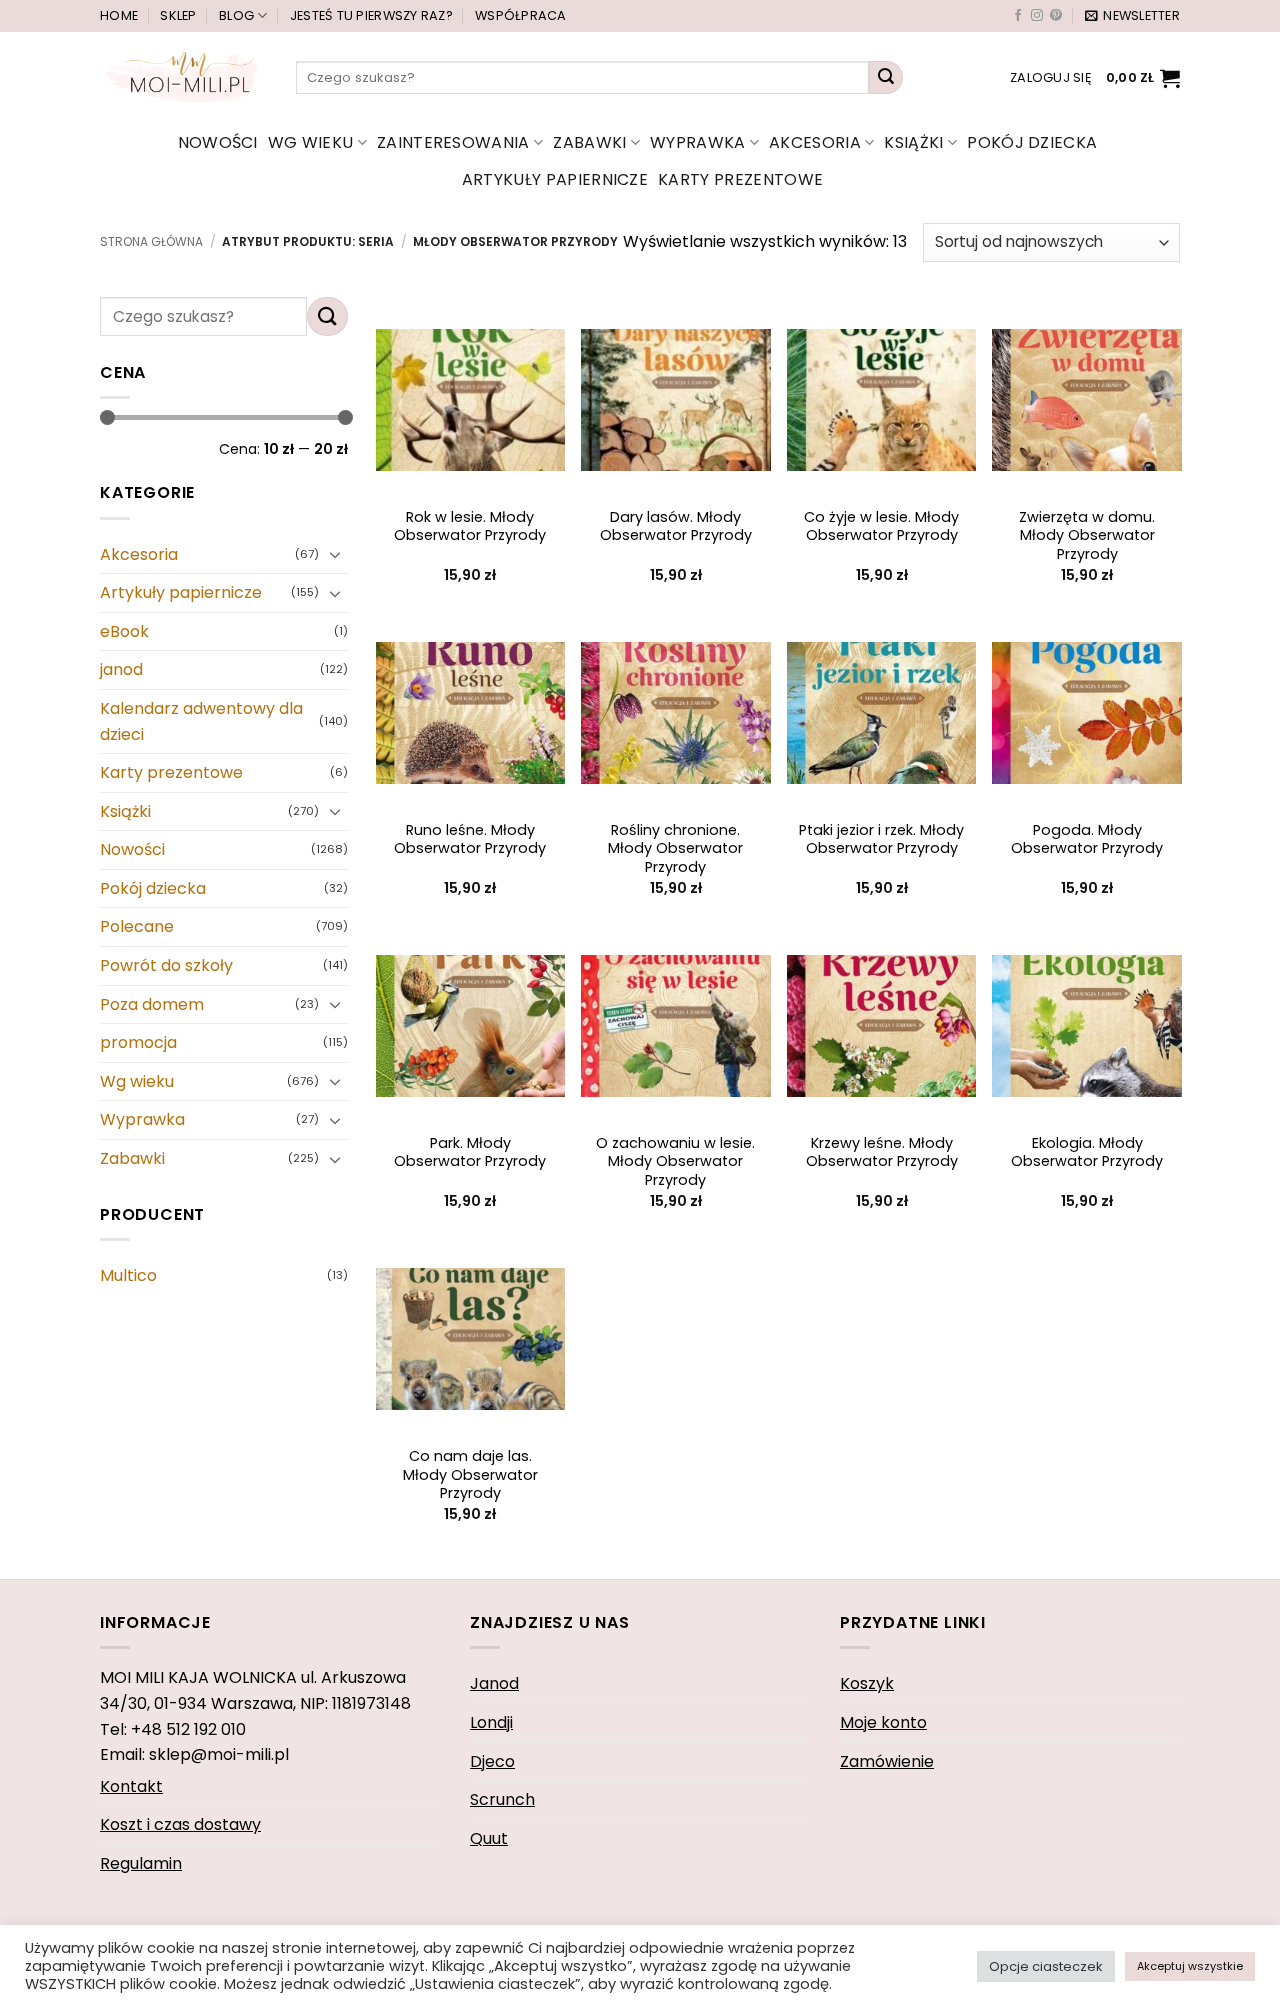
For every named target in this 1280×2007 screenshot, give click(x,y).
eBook (124, 631)
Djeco (492, 1761)
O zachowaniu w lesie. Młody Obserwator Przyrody (675, 1162)
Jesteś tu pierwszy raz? (371, 15)
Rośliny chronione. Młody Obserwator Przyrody (675, 849)
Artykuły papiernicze (555, 179)
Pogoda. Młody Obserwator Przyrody (1087, 839)
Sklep (178, 15)
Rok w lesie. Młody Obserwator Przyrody (470, 526)
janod (121, 669)
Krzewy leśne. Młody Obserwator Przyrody (882, 1152)
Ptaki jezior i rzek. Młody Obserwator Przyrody (881, 839)
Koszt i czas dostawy (180, 1824)
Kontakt (131, 1786)
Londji (491, 1722)
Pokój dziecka (1032, 142)
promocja (138, 1042)
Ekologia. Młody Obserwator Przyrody (1087, 1152)
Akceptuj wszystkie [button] (1190, 1966)
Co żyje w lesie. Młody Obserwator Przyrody (881, 526)
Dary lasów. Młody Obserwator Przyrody (676, 526)
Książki (913, 142)
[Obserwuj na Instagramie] (1037, 16)
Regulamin (141, 1863)
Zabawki (589, 142)
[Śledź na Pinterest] (1056, 16)
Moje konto (883, 1722)
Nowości (218, 142)
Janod (494, 1683)
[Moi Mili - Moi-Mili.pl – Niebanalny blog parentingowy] (183, 77)
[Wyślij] (886, 78)
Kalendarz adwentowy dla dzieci (201, 721)
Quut (489, 1838)
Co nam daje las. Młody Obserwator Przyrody (470, 1475)
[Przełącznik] (336, 554)
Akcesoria (815, 142)
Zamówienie (887, 1761)
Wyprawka (698, 142)
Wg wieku (311, 142)
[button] (1132, 16)
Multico (128, 1275)
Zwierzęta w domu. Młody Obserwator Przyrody (1087, 536)
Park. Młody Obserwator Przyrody (470, 1152)
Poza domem (152, 1004)
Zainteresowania (453, 142)
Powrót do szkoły (166, 965)
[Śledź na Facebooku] (1018, 16)
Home (119, 15)
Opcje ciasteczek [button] (1046, 1966)
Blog (236, 15)
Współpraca (521, 15)
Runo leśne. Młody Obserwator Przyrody (470, 839)
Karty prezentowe (740, 179)
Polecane (137, 927)
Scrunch (502, 1799)
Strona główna (151, 241)
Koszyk (867, 1683)
